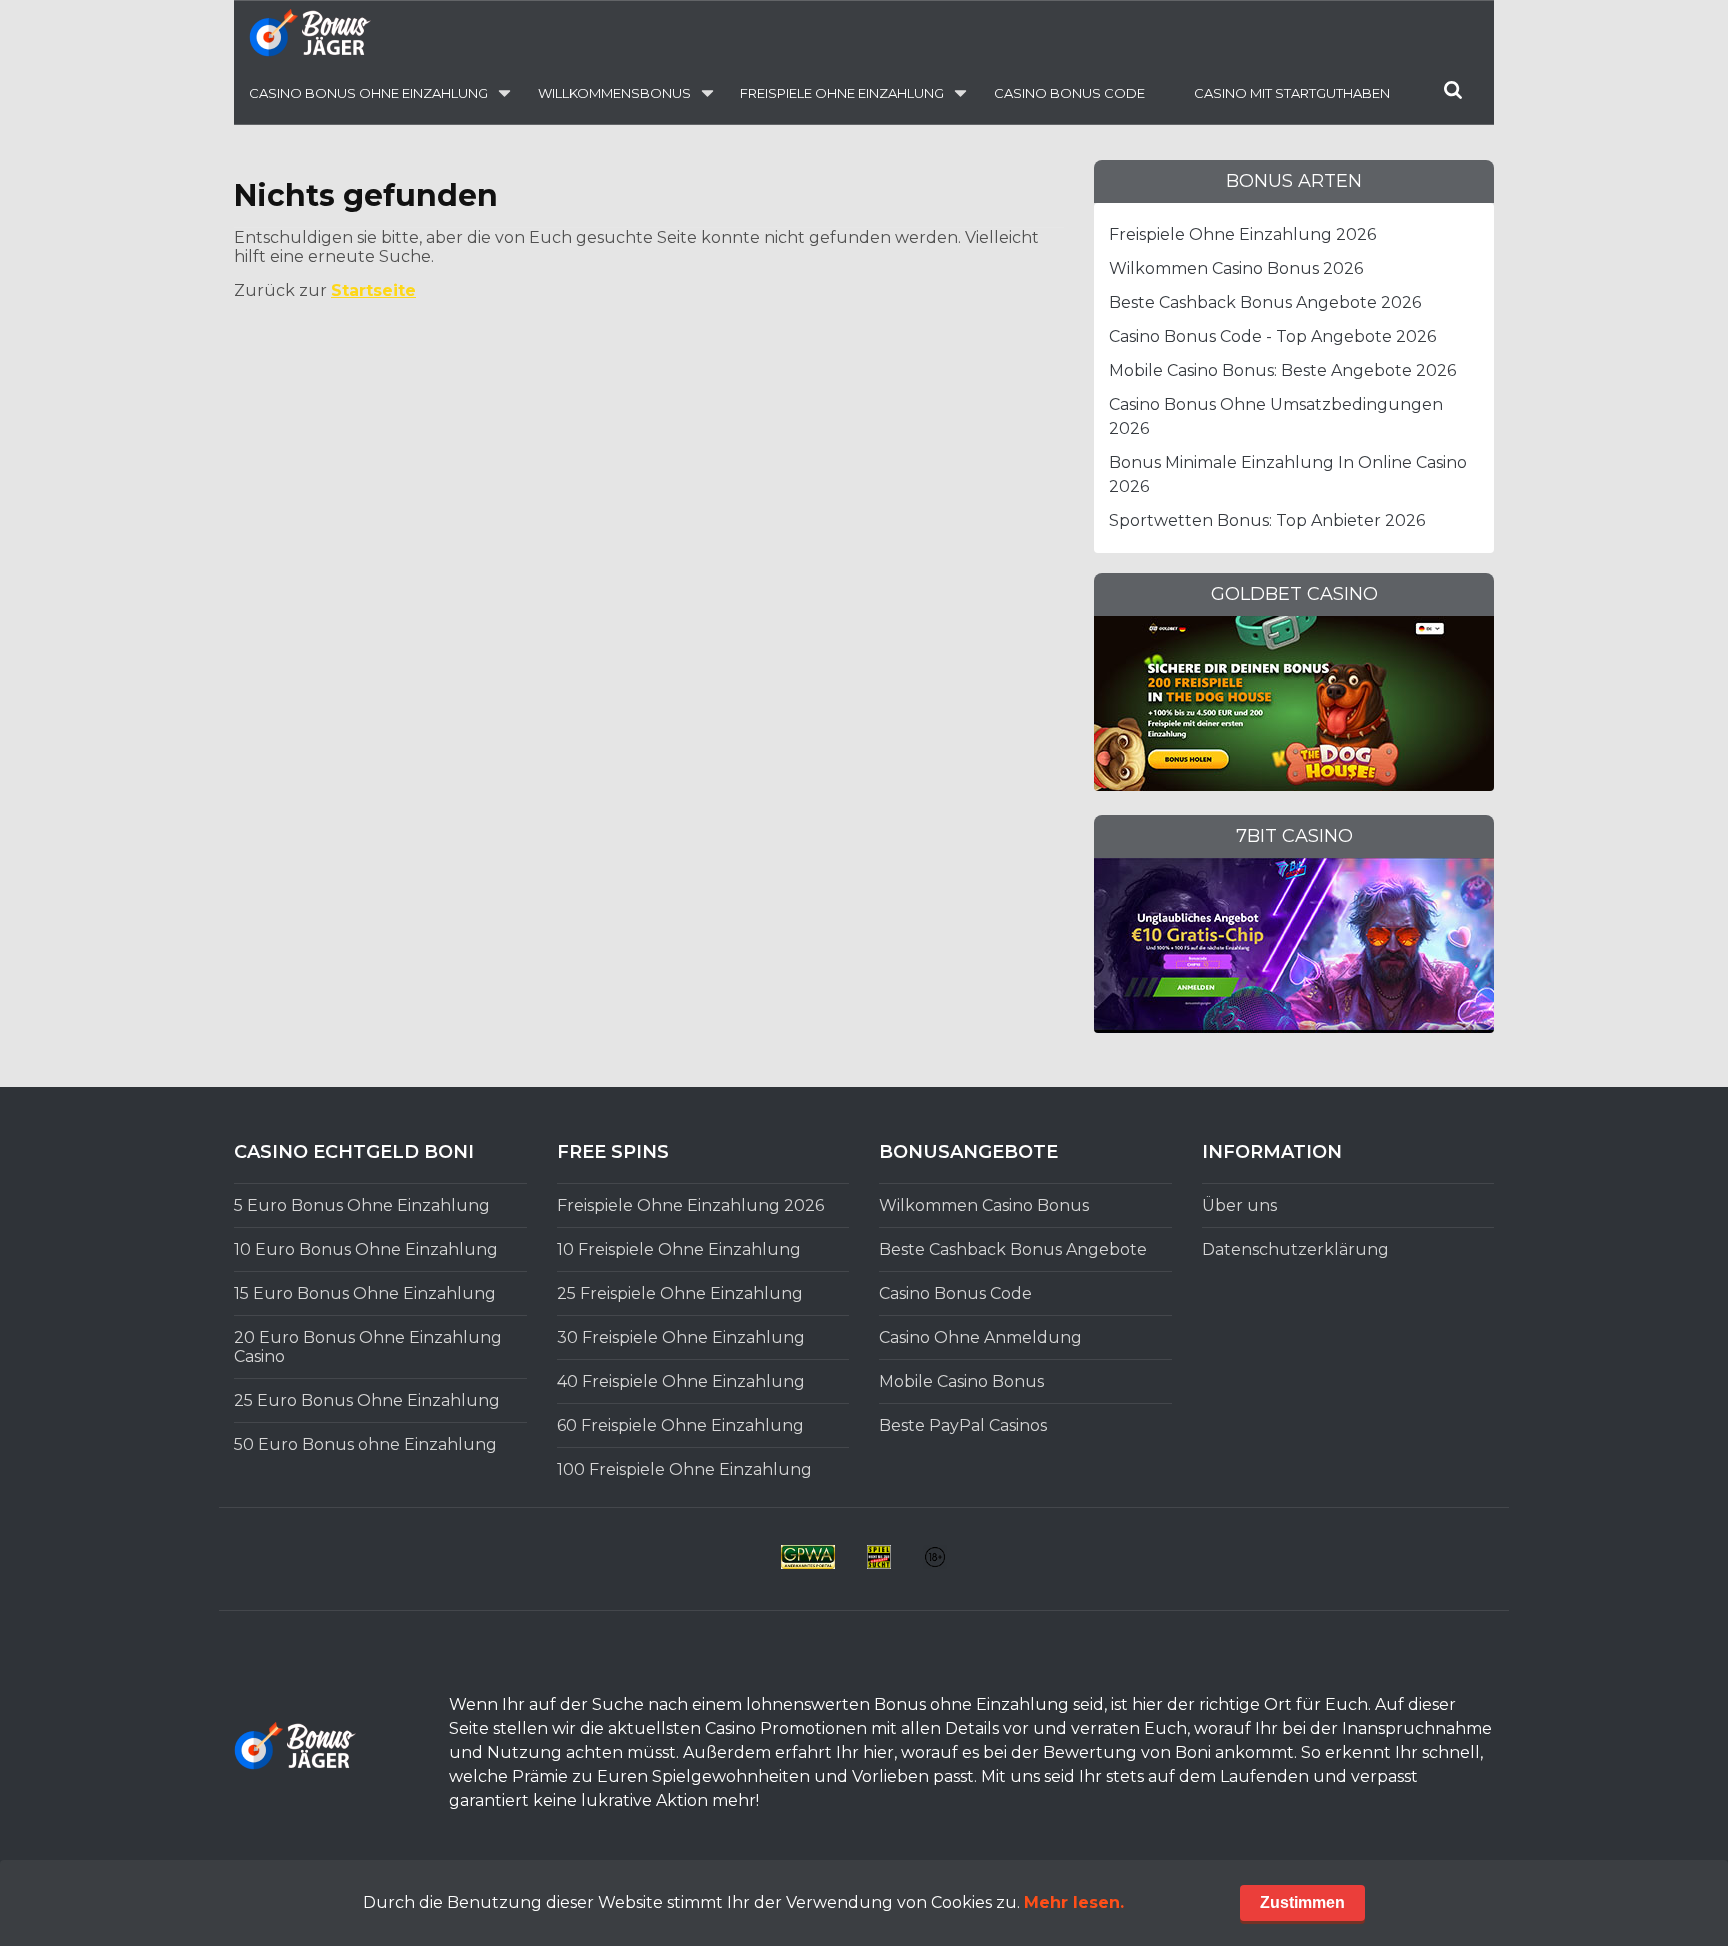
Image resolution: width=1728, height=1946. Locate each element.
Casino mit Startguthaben (1292, 93)
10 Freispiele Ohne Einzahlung (679, 1249)
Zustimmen (1302, 1902)
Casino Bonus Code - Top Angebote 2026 (1272, 336)
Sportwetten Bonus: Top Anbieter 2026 (1267, 520)
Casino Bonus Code (1069, 93)
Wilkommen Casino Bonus (984, 1205)
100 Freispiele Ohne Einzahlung (684, 1469)
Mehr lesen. (1074, 1902)
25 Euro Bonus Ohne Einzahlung (367, 1400)
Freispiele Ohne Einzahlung (842, 93)
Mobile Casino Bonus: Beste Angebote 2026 (1282, 370)
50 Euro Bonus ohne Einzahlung (365, 1444)
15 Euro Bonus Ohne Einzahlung (365, 1293)
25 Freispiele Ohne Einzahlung (680, 1293)
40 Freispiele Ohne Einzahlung (681, 1381)
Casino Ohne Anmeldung (980, 1337)
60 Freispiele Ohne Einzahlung (680, 1425)
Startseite (373, 290)
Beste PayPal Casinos (963, 1425)
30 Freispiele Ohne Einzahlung (681, 1337)
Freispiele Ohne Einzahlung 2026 (1242, 234)
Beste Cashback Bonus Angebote (1013, 1249)
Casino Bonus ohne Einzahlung (368, 93)
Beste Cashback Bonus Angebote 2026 (1265, 302)
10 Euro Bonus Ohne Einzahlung (366, 1249)
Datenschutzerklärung (1295, 1249)
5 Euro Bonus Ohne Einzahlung (362, 1205)
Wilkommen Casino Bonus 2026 (1236, 268)
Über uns (1239, 1205)
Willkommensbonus (614, 93)
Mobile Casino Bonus (961, 1381)
